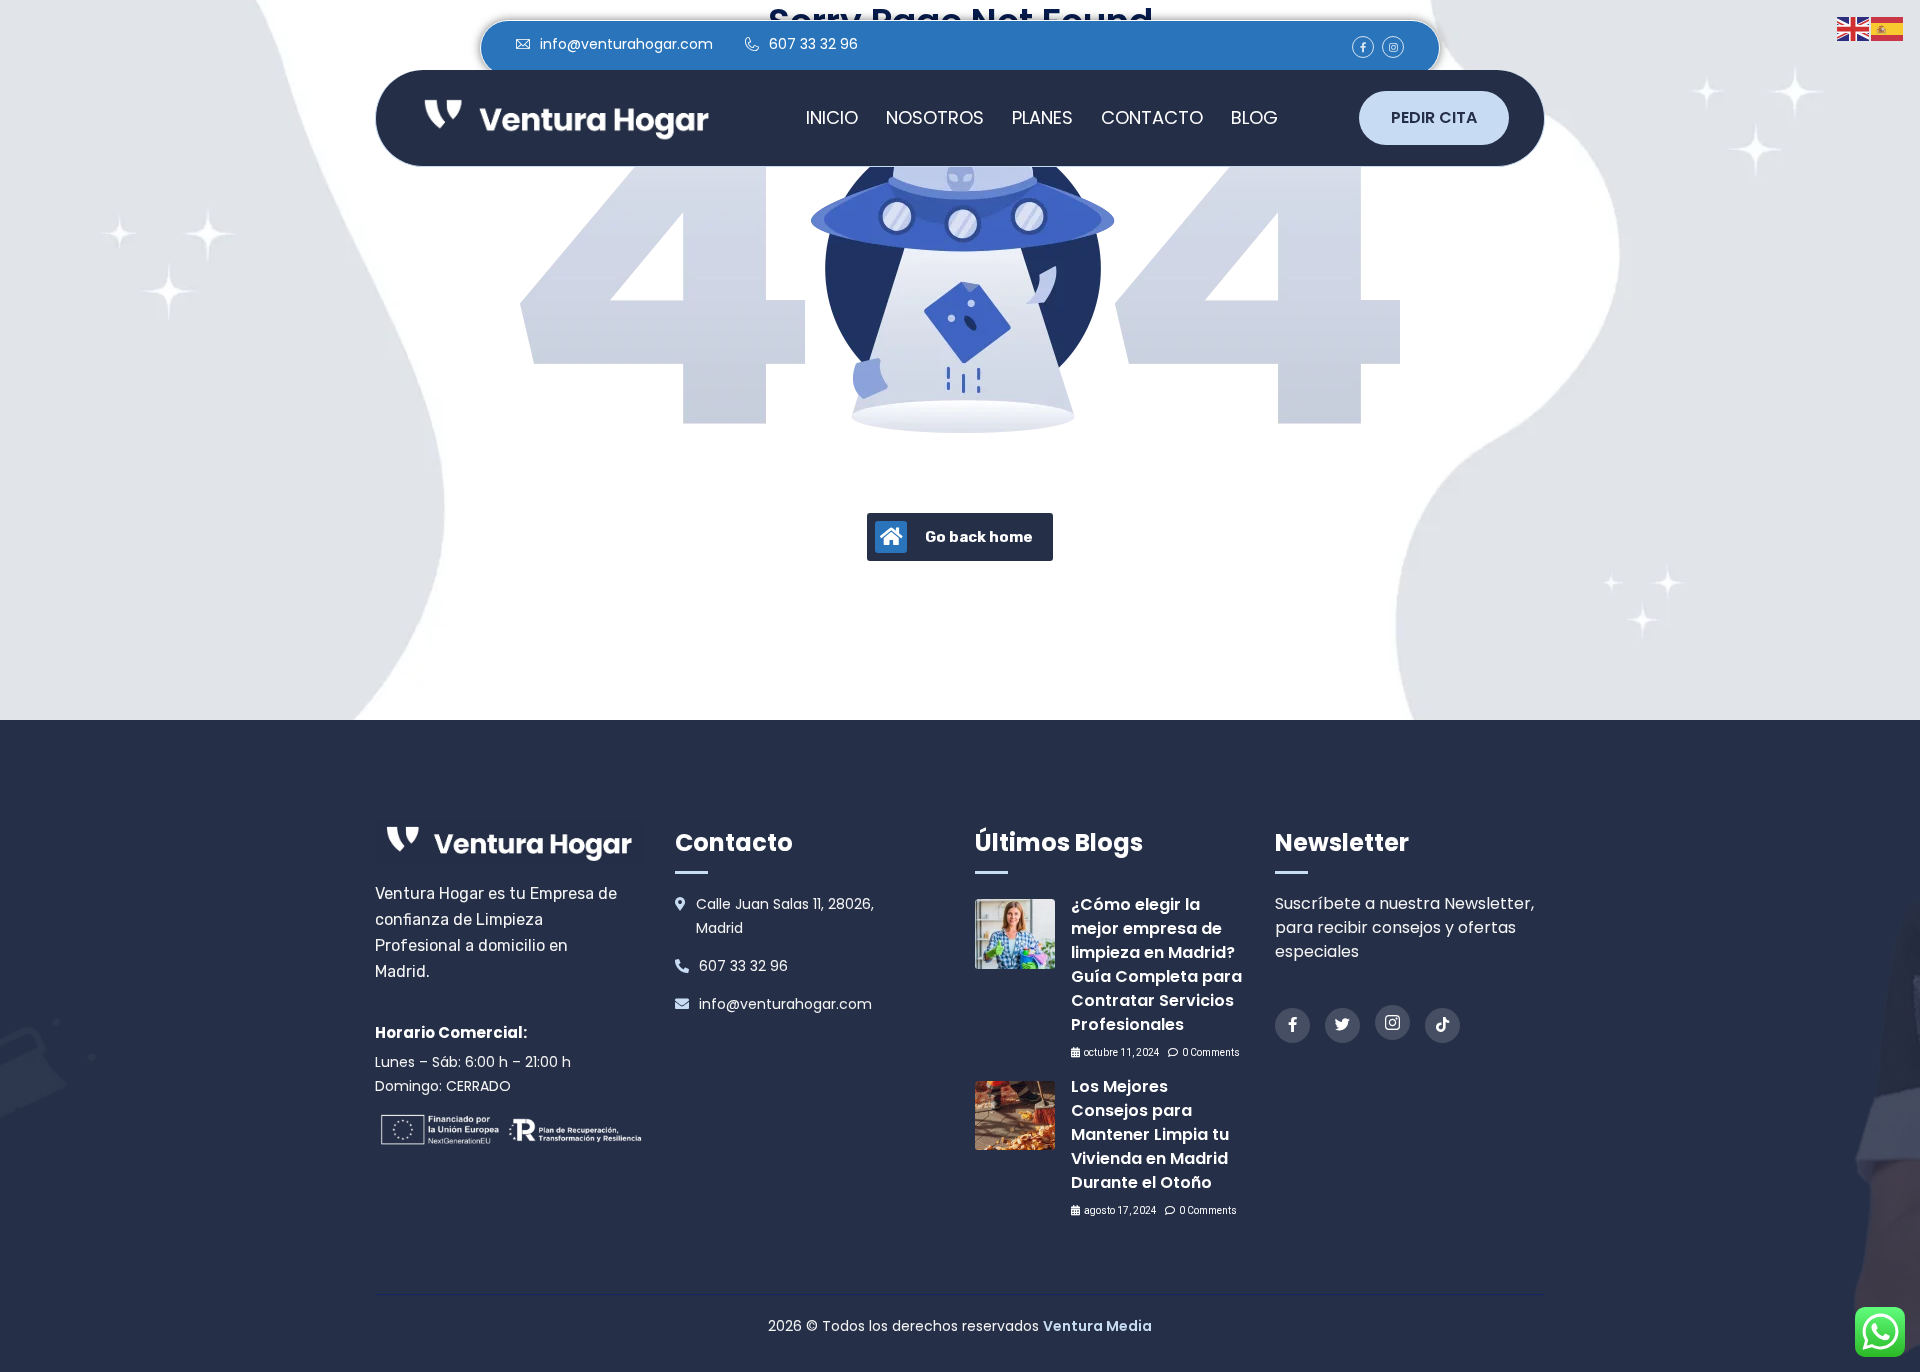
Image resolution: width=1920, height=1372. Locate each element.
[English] (1854, 27)
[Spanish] (1888, 27)
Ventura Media (1097, 1326)
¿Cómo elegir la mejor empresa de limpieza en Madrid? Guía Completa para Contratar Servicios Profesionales (1156, 964)
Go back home (979, 537)
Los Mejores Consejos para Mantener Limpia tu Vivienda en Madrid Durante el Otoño (1150, 1134)
